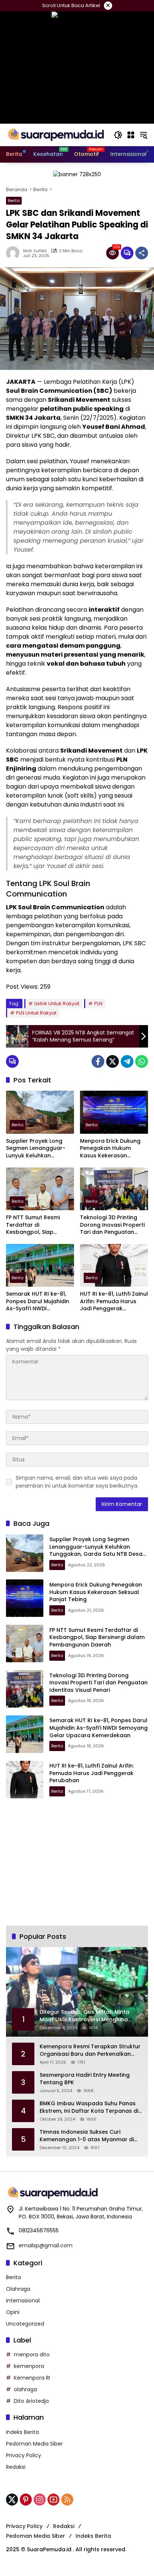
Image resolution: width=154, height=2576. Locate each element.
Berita (14, 201)
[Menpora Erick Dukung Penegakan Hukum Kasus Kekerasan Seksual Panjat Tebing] (114, 1112)
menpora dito (32, 2354)
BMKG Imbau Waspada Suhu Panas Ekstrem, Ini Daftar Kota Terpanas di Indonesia (89, 2107)
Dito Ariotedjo (31, 2401)
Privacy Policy (24, 2455)
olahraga (25, 2389)
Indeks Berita (22, 2432)
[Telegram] (127, 1061)
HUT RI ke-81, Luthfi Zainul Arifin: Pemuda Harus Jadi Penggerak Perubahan (114, 1301)
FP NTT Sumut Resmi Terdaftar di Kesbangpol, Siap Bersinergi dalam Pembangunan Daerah (37, 1225)
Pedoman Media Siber (34, 2444)
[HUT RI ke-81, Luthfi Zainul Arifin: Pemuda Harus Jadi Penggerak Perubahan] (114, 1265)
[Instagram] (40, 2500)
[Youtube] (53, 2500)
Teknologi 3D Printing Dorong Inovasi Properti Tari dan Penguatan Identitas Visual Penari (112, 1225)
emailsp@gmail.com (46, 2245)
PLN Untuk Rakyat (36, 1013)
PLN (98, 1004)
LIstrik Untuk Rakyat (57, 1004)
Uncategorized (25, 2324)
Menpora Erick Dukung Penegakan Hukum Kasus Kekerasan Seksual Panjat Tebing (110, 1149)
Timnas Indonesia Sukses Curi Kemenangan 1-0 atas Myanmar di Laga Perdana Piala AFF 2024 (87, 2136)
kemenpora (29, 2366)
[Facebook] (98, 1061)
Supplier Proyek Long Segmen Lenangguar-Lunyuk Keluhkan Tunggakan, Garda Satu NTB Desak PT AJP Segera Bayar (39, 1149)
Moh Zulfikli (35, 251)
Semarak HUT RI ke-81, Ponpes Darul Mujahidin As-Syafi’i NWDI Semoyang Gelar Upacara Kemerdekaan (38, 1301)
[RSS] (67, 2500)
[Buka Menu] (131, 135)
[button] (118, 135)
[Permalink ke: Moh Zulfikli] (15, 253)
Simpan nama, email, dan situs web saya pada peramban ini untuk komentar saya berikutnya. (77, 1482)
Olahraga (18, 2289)
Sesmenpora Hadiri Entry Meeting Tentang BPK (85, 2079)
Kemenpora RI (32, 2378)
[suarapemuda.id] (56, 135)
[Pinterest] (26, 2500)
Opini (13, 2312)
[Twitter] (113, 1061)
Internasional (23, 2301)
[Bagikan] (142, 253)
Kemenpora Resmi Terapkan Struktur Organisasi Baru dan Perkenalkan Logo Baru (90, 2050)
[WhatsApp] (142, 1061)
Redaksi (16, 2467)
